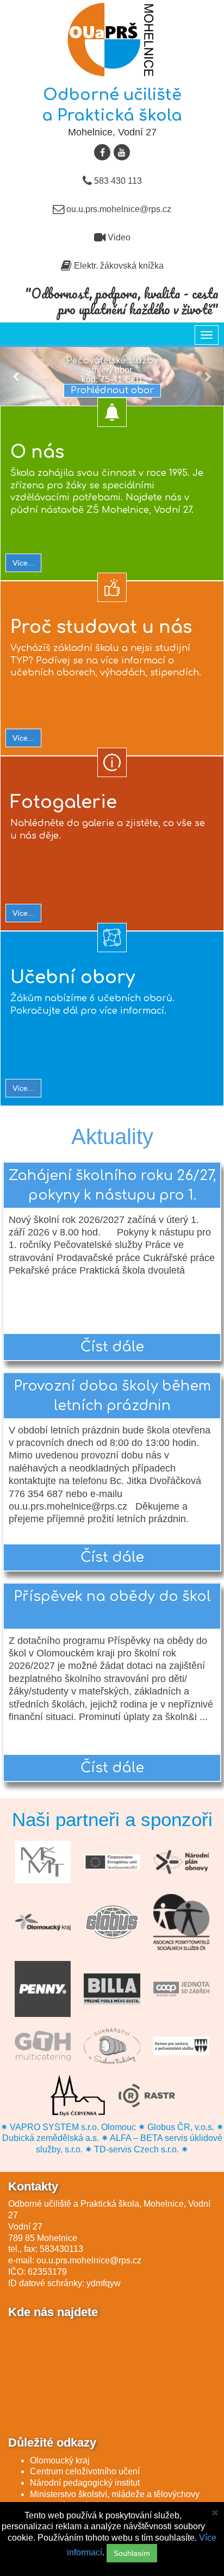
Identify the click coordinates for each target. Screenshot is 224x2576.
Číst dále (112, 1347)
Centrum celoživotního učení (85, 2471)
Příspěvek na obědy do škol (112, 1597)
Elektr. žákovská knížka (118, 266)
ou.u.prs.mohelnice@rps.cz (118, 209)
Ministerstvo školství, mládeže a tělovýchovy (115, 2494)
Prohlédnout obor (112, 390)
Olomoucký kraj (60, 2460)
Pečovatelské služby (112, 361)
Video (118, 237)
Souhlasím (132, 2553)
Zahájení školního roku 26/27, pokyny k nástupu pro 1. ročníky (112, 1188)
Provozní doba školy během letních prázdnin (112, 1396)
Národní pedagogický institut (85, 2483)
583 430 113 (117, 181)
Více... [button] (23, 563)
